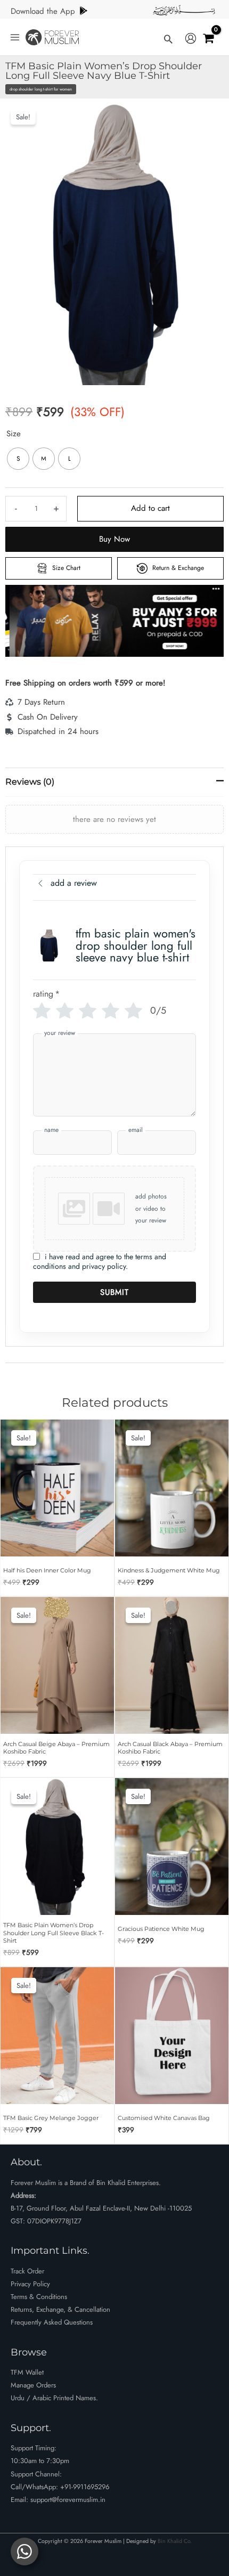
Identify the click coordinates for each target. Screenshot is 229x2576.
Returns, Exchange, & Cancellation (60, 2309)
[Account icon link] (191, 39)
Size (14, 434)
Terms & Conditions (39, 2297)
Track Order (27, 2271)
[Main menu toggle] (15, 37)
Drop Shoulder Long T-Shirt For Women (41, 89)
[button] (168, 39)
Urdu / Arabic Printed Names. (54, 2398)
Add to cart (150, 508)
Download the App (43, 11)
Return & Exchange (177, 568)
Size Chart (65, 568)
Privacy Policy (30, 2284)
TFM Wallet (27, 2372)
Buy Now (114, 539)
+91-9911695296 (85, 2487)
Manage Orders (33, 2385)
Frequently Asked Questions (52, 2322)
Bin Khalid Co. (175, 2541)
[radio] (18, 459)
